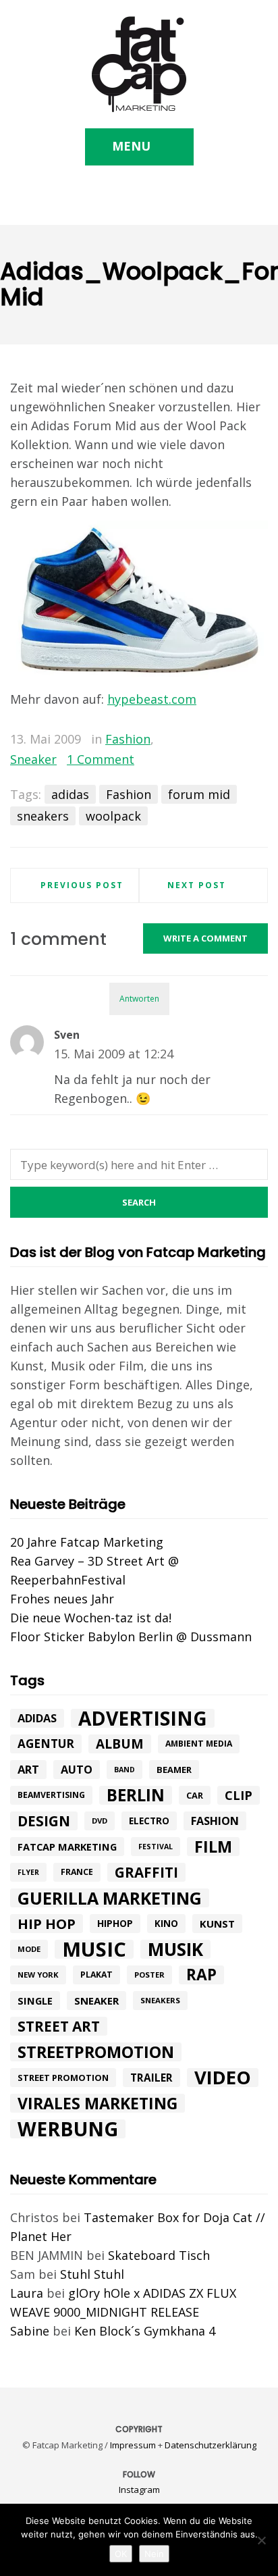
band (124, 1770)
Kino (166, 1924)
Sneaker (33, 759)
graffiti (146, 1872)
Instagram (139, 2490)
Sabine (30, 2331)
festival (156, 1847)
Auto (77, 1770)
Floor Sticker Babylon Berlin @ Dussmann (131, 1637)
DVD (100, 1821)
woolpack (113, 816)
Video (223, 2078)
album (120, 1744)
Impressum (133, 2445)
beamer (174, 1770)
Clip (239, 1795)
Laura (27, 2293)
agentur (46, 1744)
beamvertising (51, 1795)
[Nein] (261, 2540)
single (35, 2001)
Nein (154, 2554)
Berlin (136, 1795)
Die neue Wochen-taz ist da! (91, 1618)
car (195, 1795)
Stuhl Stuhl (92, 2274)
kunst (217, 1924)
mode (29, 1949)
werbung (68, 2129)
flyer (28, 1872)
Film (213, 1847)
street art (59, 2026)
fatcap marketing (67, 1847)
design (44, 1821)
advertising (143, 1718)
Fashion (128, 739)
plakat (96, 1975)
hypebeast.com (152, 699)
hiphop (115, 1923)
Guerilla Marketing (110, 1898)
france (77, 1872)
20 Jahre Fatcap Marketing (87, 1542)
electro (149, 1821)
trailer (151, 2078)
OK (121, 2554)
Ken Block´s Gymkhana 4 (145, 2331)
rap (201, 1975)
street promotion (63, 2078)
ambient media (199, 1744)
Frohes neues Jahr (62, 1599)
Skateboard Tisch (159, 2255)
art (28, 1769)
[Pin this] (258, 740)
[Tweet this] (219, 740)
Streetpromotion (96, 2052)
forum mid (199, 794)
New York (38, 1975)
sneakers (43, 816)
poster (149, 1975)
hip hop (47, 1924)
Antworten (139, 999)
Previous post (82, 885)
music (94, 1949)
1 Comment (101, 759)
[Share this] (199, 740)
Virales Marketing (98, 2103)
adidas (70, 794)
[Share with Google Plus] (238, 740)
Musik (175, 1949)
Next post (197, 885)
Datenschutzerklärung (211, 2445)
